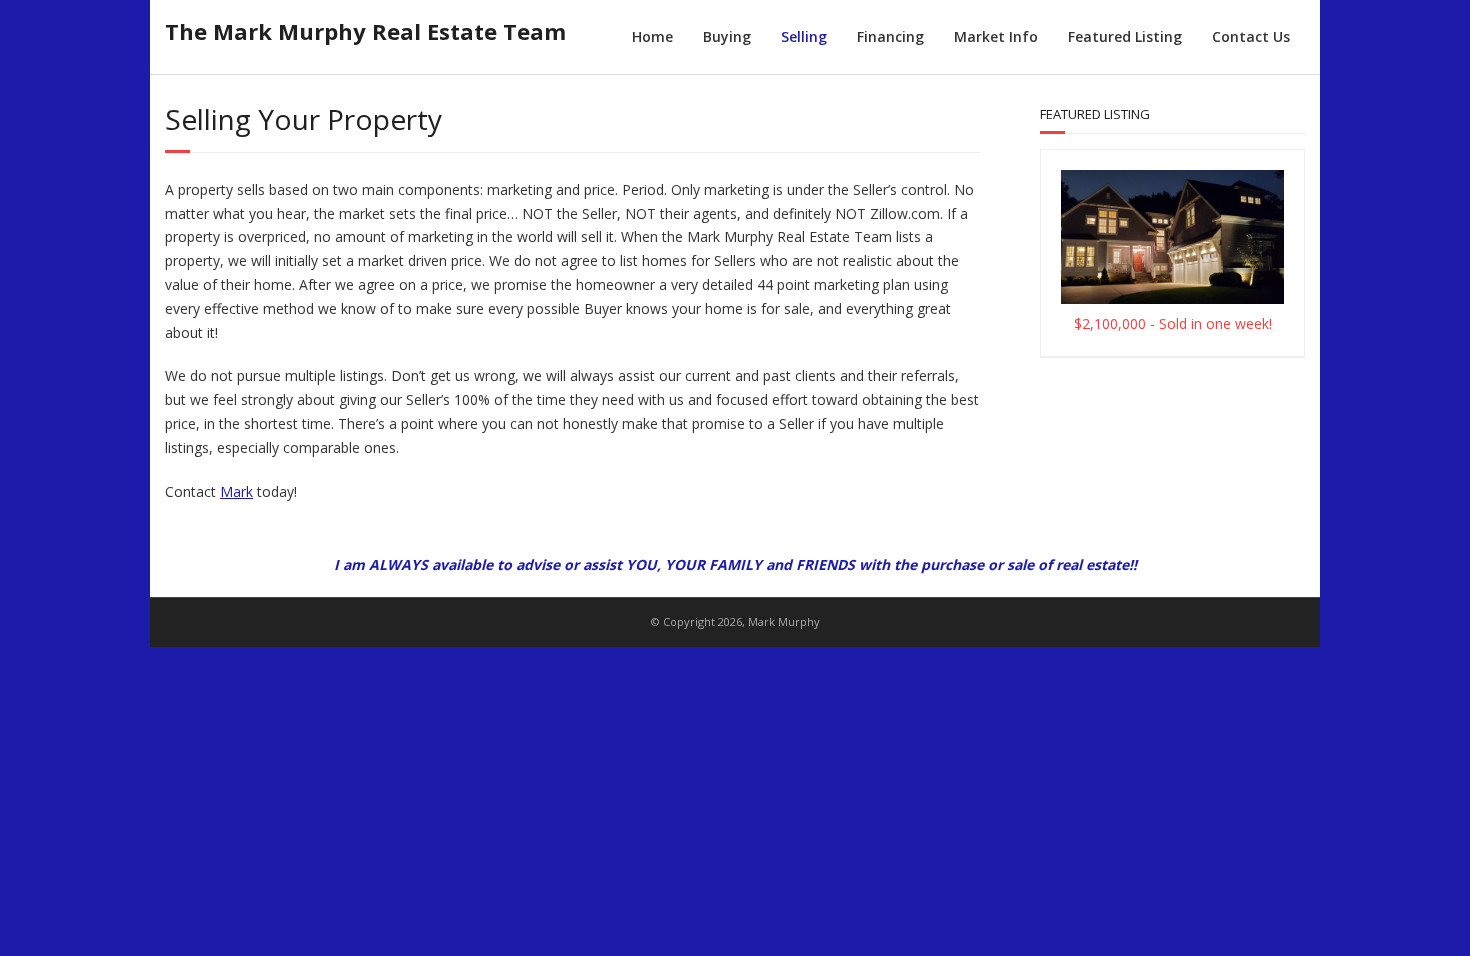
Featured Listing (1125, 36)
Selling (804, 36)
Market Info (996, 36)
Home (652, 36)
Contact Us (1251, 36)
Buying (727, 36)
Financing (890, 36)
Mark (236, 491)
